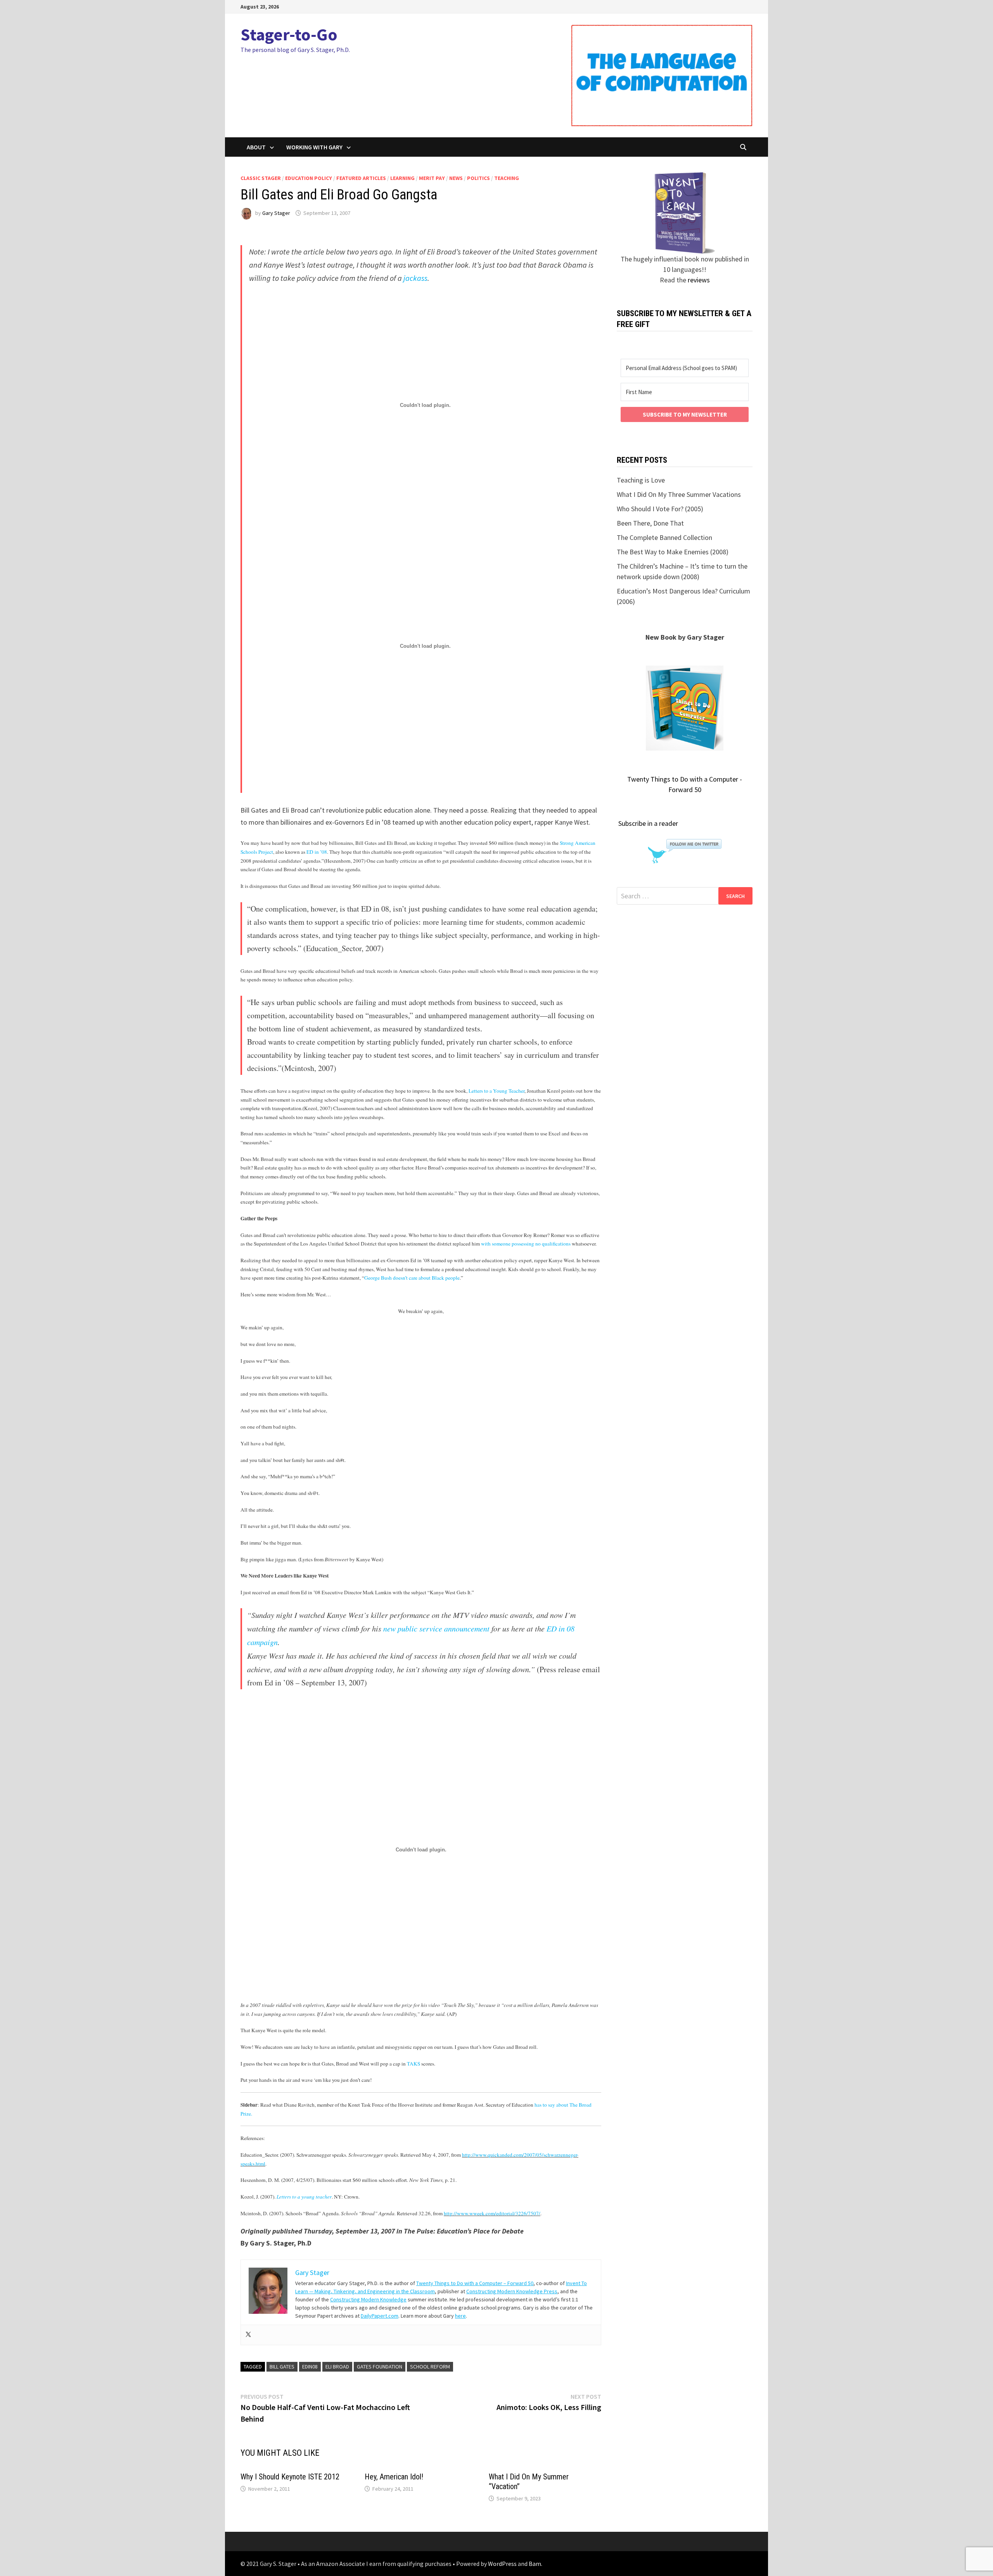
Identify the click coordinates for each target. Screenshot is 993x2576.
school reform (430, 2367)
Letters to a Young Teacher (496, 1091)
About (256, 147)
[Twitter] (248, 2335)
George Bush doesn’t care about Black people (412, 1278)
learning (402, 178)
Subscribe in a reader (648, 823)
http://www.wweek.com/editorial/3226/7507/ (492, 2213)
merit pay (432, 178)
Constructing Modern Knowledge (368, 2299)
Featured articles (361, 178)
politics (478, 178)
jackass (415, 278)
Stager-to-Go (289, 34)
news (456, 178)
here (460, 2316)
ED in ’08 (317, 852)
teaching (507, 178)
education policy (309, 178)
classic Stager (261, 178)
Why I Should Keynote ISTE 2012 (290, 2477)
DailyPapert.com (380, 2316)
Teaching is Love (641, 480)
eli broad (337, 2367)
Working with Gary (314, 147)
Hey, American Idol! (394, 2477)
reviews (699, 280)
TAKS (413, 2064)
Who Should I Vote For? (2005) (660, 509)
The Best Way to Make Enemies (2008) (673, 552)
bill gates (282, 2367)
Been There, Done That (650, 523)
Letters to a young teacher (304, 2197)
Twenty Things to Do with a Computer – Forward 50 (475, 2283)
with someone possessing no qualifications (526, 1244)
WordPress (502, 2564)
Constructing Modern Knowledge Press (512, 2291)
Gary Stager (276, 213)
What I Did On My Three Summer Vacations (679, 494)
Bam (535, 2564)
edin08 (310, 2367)
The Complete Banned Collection (664, 537)
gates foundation (380, 2367)
